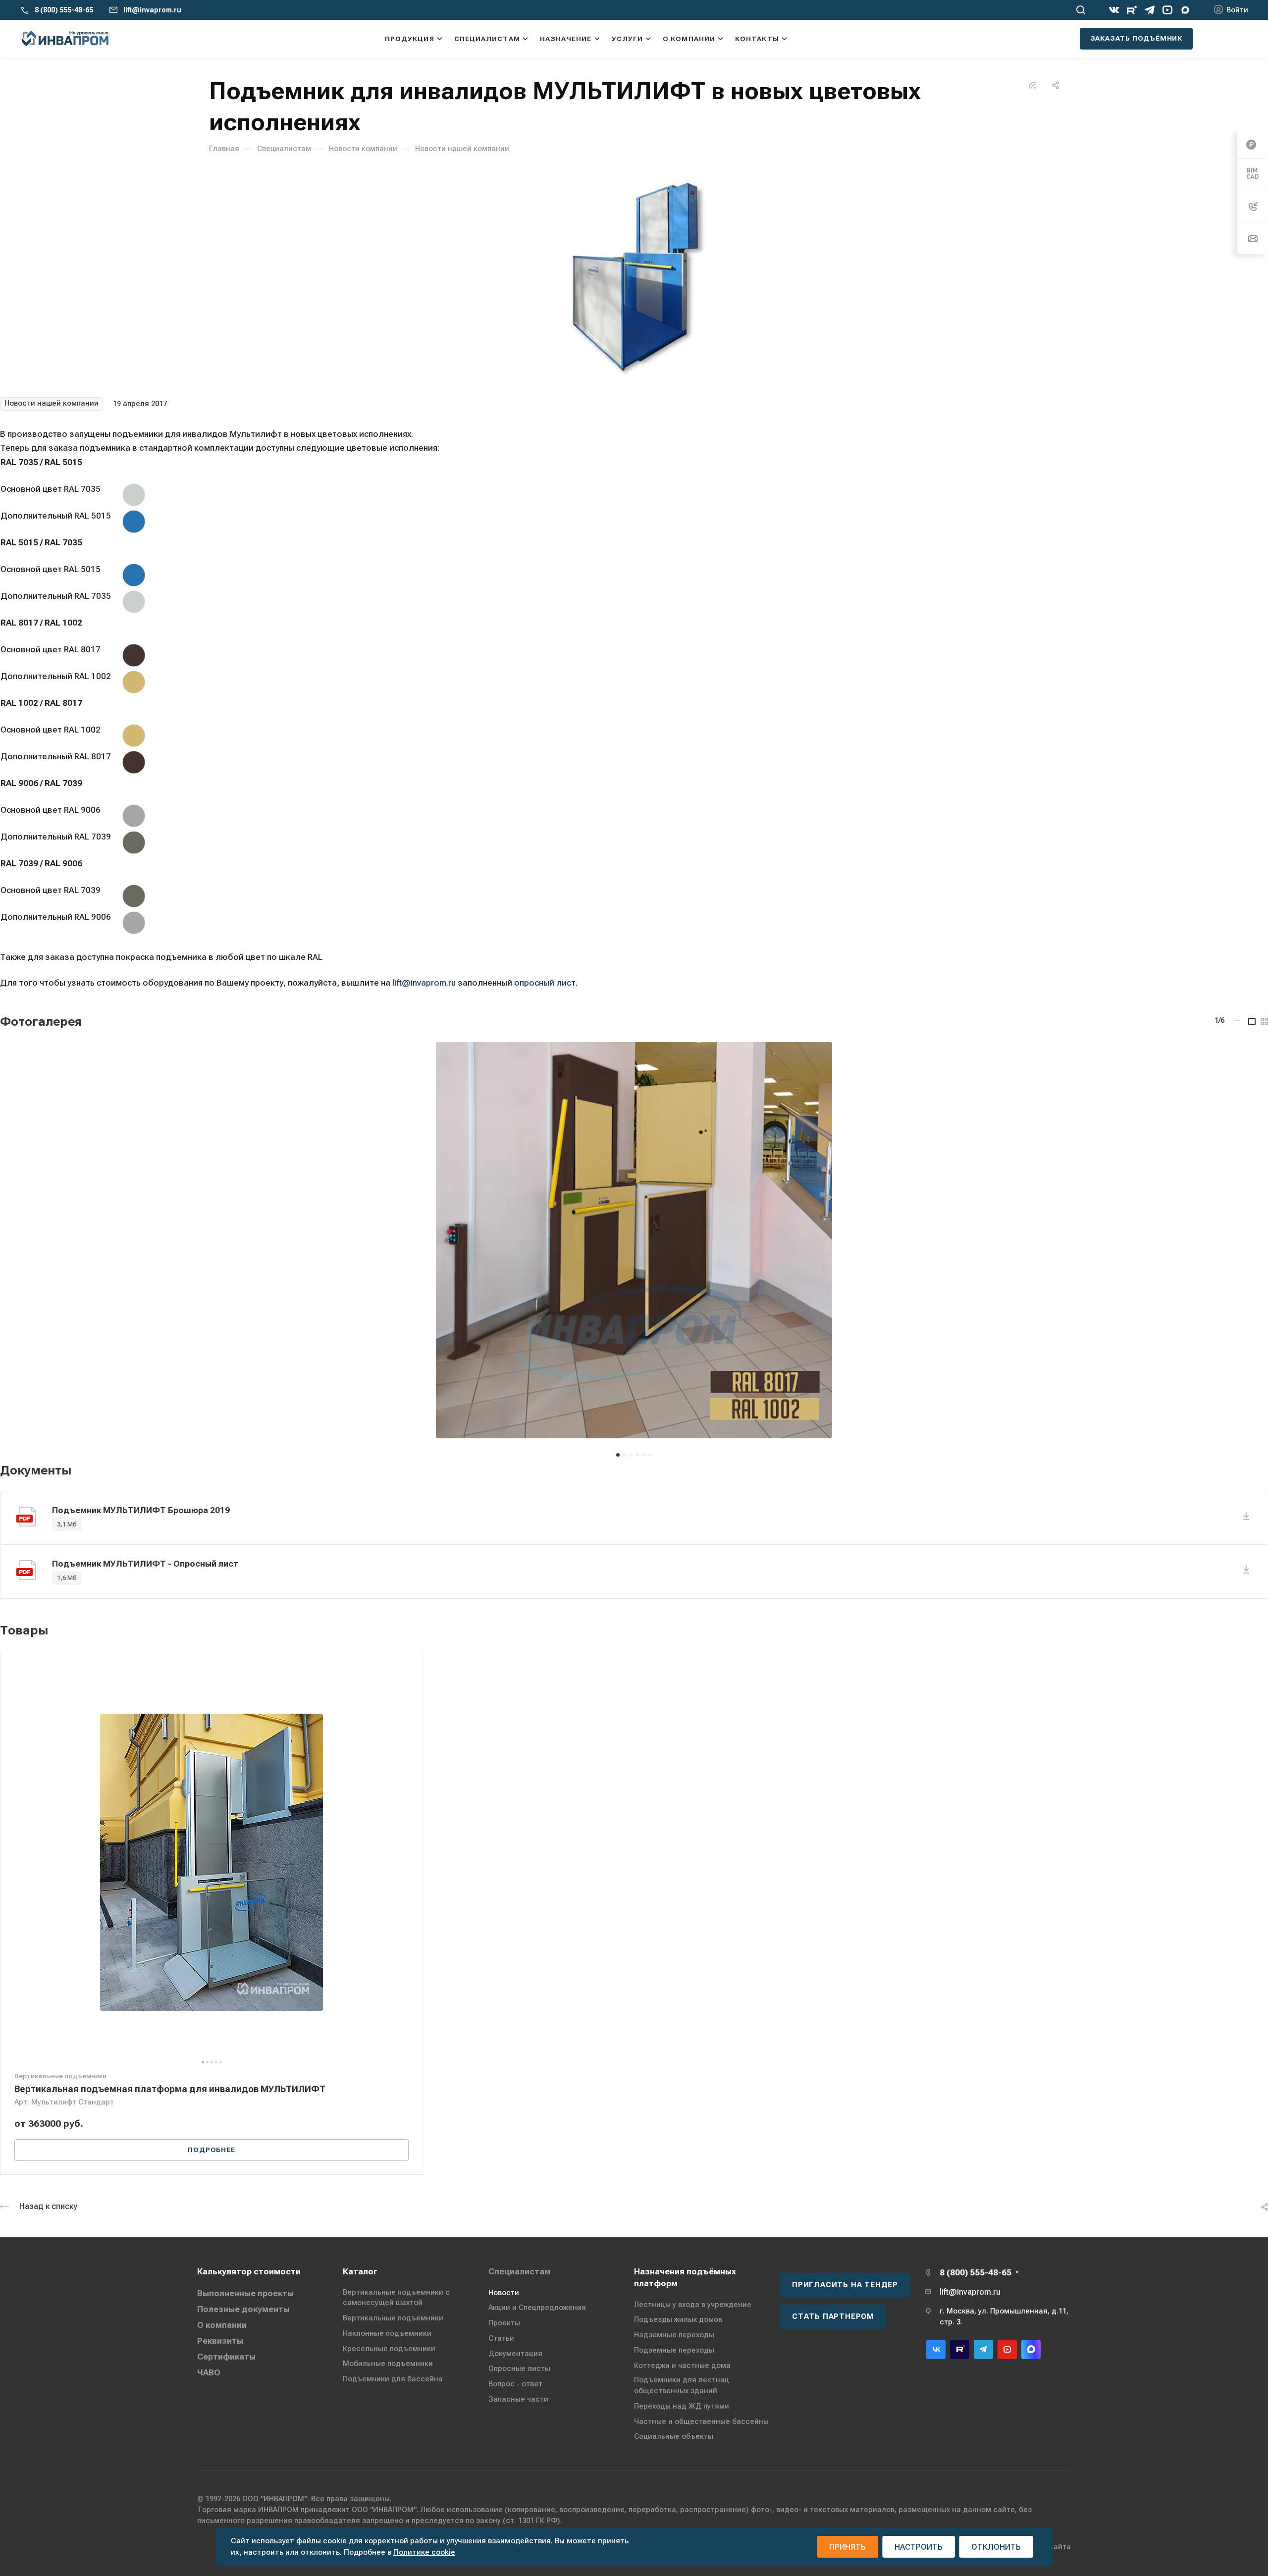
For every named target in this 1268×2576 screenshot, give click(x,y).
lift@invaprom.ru (152, 10)
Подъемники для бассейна (393, 2379)
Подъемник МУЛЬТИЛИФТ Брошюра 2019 (141, 1510)
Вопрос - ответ (515, 2384)
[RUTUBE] (1132, 10)
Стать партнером (833, 2316)
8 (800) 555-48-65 (64, 10)
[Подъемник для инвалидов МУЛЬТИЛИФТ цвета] (634, 275)
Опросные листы (519, 2368)
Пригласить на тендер (845, 2285)
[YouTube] (1167, 10)
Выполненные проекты (245, 2293)
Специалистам (520, 2271)
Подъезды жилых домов (678, 2319)
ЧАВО (209, 2372)
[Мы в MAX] (1185, 10)
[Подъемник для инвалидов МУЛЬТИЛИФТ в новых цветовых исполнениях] (634, 1240)
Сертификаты (226, 2357)
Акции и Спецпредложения (537, 2308)
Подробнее (211, 2150)
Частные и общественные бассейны (701, 2421)
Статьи (501, 2338)
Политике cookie (424, 2552)
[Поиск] (1081, 10)
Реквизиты (220, 2341)
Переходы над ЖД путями (682, 2406)
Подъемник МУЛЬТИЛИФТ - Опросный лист (145, 1564)
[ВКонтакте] (1114, 10)
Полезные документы (243, 2309)
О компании (222, 2325)
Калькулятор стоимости (249, 2271)
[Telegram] (1150, 10)
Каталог (360, 2271)
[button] (618, 1455)
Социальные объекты (674, 2436)
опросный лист (545, 983)
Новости (504, 2293)
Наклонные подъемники (387, 2333)
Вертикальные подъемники (393, 2318)
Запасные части (518, 2399)
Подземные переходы (674, 2350)
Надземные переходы (674, 2335)
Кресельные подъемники (389, 2349)
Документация (515, 2354)
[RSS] (1032, 84)
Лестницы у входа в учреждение (693, 2305)
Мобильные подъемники (388, 2364)
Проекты (504, 2323)
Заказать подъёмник (1136, 38)
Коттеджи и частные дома (682, 2366)
